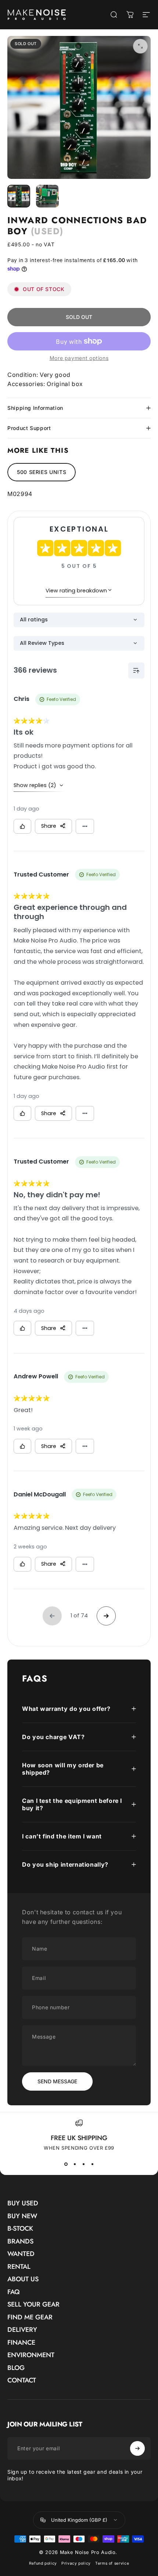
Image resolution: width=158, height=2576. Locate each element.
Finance (21, 2343)
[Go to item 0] (19, 196)
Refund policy (43, 2563)
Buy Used (23, 2203)
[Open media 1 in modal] (140, 46)
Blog (16, 2368)
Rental (19, 2267)
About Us (23, 2279)
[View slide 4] (92, 2164)
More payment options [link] (79, 358)
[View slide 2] (75, 2164)
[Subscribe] (137, 2448)
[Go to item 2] (47, 196)
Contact (22, 2380)
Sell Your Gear (33, 2305)
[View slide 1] (66, 2164)
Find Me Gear (30, 2317)
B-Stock (20, 2229)
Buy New (22, 2216)
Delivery (22, 2330)
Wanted (21, 2254)
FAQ (14, 2292)
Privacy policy (76, 2563)
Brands (20, 2241)
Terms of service (112, 2563)
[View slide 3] (83, 2164)
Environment (31, 2355)
